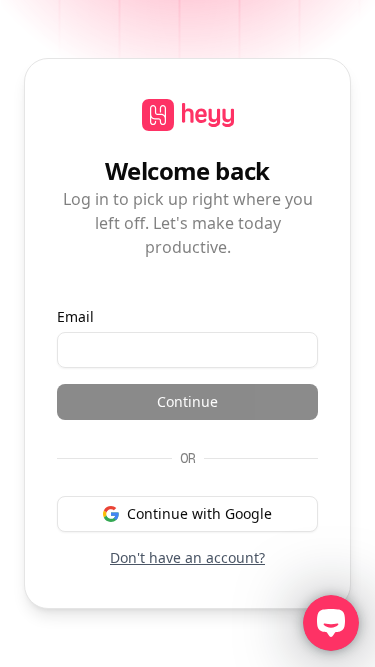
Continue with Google (199, 513)
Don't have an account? (187, 557)
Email (75, 316)
